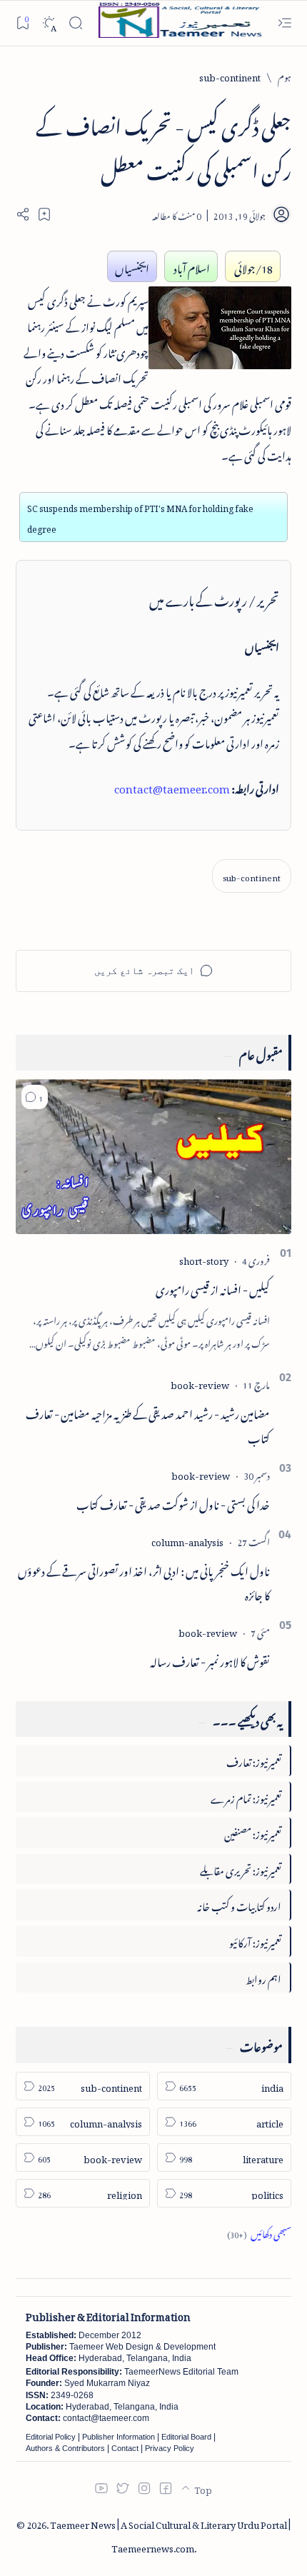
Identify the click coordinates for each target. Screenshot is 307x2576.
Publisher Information (119, 2437)
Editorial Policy (51, 2437)
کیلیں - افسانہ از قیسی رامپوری (213, 1288)
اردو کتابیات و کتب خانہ (239, 1904)
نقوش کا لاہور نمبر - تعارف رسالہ (210, 1660)
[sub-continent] (252, 876)
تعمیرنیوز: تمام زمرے (246, 1796)
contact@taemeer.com (172, 786)
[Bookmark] (22, 22)
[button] (35, 1097)
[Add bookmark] (44, 214)
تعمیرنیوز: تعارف (254, 1760)
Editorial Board (186, 2437)
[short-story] (204, 1259)
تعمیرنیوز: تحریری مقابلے (241, 1869)
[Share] (23, 214)
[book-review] (200, 1383)
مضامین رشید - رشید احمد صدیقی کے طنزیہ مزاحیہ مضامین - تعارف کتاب (148, 1424)
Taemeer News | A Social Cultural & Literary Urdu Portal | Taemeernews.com (170, 2535)
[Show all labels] (259, 2232)
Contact (125, 2448)
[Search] (75, 23)
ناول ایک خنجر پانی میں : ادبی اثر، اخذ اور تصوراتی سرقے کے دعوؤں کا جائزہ (144, 1581)
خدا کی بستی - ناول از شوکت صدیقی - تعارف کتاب (173, 1503)
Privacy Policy (170, 2448)
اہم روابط (263, 1977)
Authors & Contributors (65, 2448)
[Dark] (49, 23)
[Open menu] (285, 23)
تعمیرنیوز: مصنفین (253, 1832)
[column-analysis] (187, 1540)
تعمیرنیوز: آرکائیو (255, 1941)
